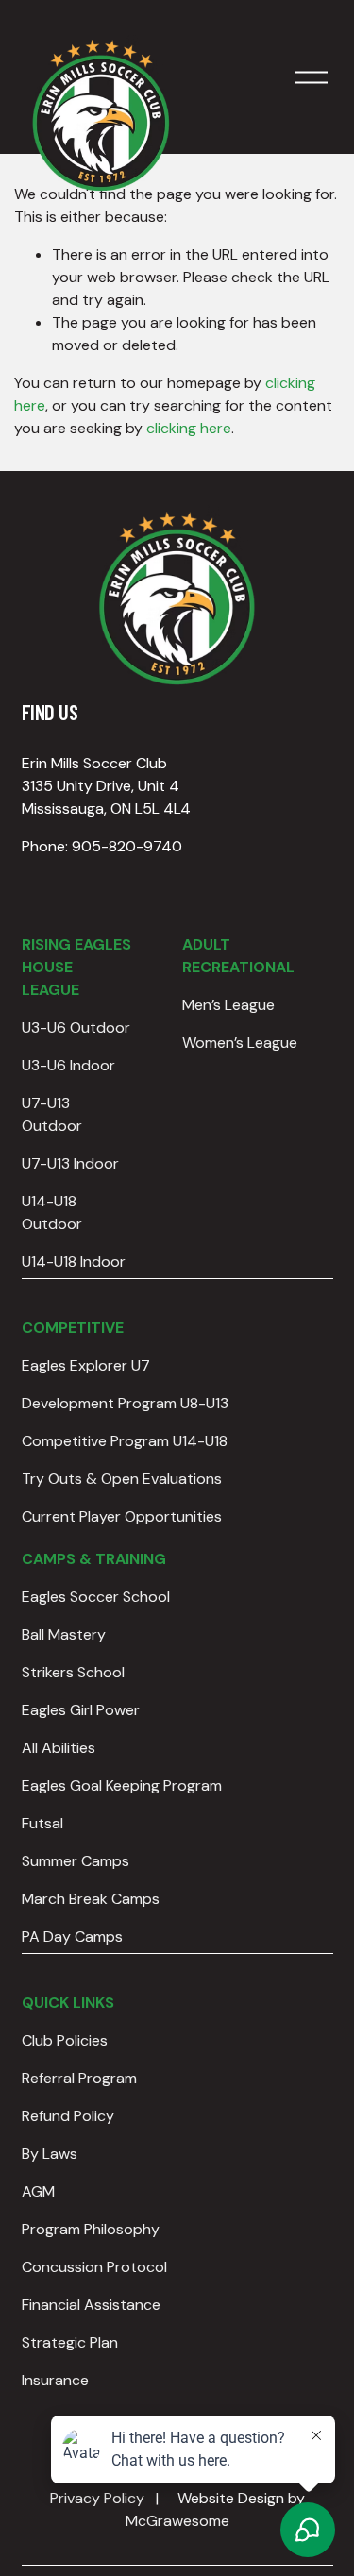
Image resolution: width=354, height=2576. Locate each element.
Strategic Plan (70, 2342)
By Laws (50, 2154)
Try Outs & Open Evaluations (122, 1479)
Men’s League (228, 1005)
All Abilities (59, 1748)
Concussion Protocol (94, 2267)
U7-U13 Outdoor (52, 1114)
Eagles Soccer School (96, 1597)
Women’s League (240, 1043)
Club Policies (65, 2040)
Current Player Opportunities (122, 1516)
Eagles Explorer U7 (86, 1365)
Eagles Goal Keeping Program (122, 1785)
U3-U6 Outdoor (76, 1027)
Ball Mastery (64, 1634)
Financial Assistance (91, 2305)
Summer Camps (76, 1861)
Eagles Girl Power (81, 1710)
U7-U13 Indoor (70, 1163)
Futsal (42, 1823)
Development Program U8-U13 (125, 1403)
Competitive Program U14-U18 (125, 1441)
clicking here (189, 428)
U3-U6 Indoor (68, 1065)
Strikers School (73, 1672)
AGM (38, 2191)
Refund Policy (68, 2116)
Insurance (55, 2380)
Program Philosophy (91, 2229)
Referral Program (79, 2078)
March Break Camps (91, 1899)
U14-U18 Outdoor (52, 1212)
